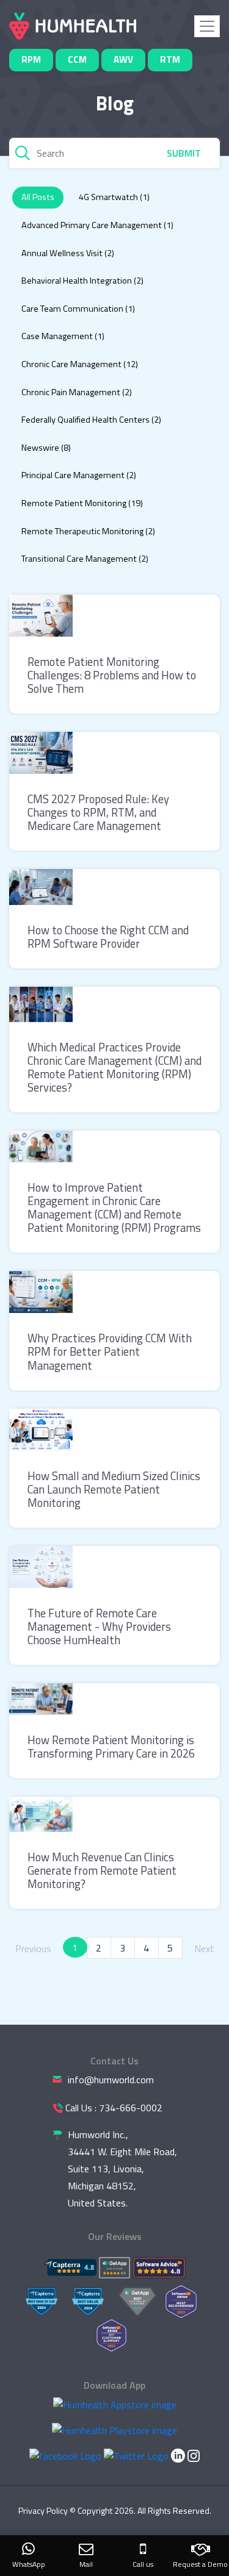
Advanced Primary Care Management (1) (97, 225)
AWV (123, 59)
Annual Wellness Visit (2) (68, 253)
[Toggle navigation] (207, 26)
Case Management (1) (63, 336)
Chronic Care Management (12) (80, 364)
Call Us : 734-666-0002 (114, 2108)
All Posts (38, 197)
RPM (31, 59)
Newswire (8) (46, 448)
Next (204, 1948)
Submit (184, 153)
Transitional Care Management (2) (85, 559)
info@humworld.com (111, 2080)
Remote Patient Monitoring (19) (82, 503)
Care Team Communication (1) (78, 309)
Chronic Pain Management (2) (77, 392)
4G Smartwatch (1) (114, 197)
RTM (170, 59)
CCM (77, 59)
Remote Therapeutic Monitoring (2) (88, 531)
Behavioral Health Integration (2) (82, 281)
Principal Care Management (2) (79, 475)
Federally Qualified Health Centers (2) (91, 420)
